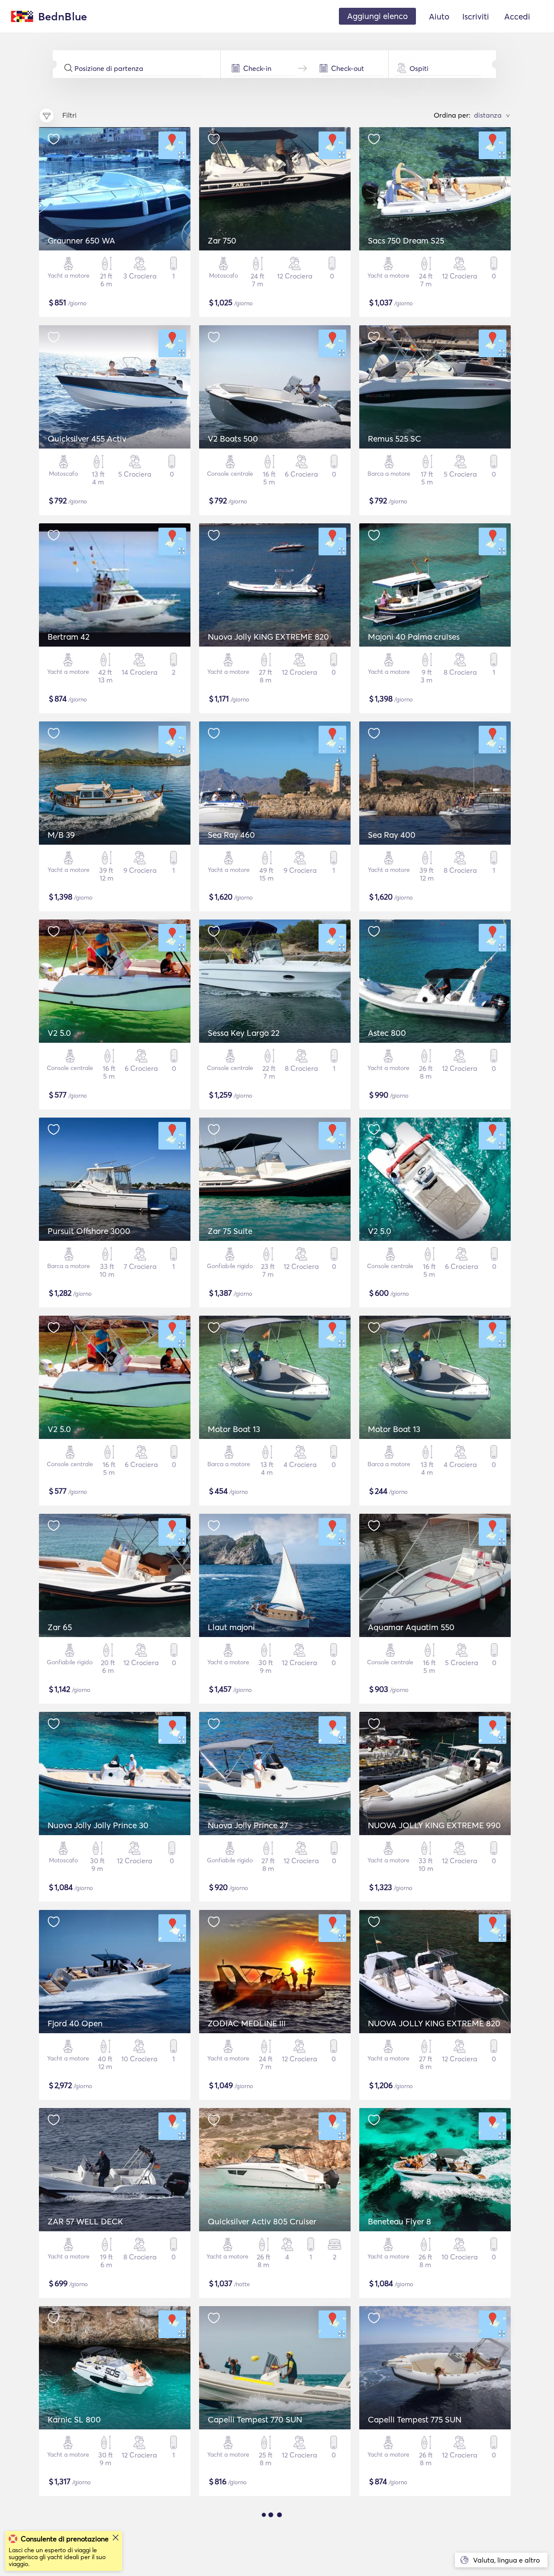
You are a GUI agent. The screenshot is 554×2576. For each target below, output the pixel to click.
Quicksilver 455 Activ (87, 439)
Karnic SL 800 (74, 2419)
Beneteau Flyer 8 (399, 2221)
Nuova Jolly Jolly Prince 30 (98, 1825)
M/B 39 (61, 835)
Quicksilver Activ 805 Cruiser (262, 2221)
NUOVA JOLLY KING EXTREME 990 (434, 1825)
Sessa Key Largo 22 (244, 1033)
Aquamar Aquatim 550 (411, 1627)
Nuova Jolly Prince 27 (248, 1825)
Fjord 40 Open (75, 2023)
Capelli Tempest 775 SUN (415, 2419)
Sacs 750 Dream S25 (406, 240)
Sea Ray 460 (231, 835)
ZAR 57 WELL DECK (85, 2221)
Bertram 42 (69, 637)
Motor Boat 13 (234, 1429)
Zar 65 (60, 1627)
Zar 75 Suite (230, 1231)
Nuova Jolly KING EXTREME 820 (268, 637)
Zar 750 (222, 240)
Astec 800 (387, 1033)
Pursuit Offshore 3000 (89, 1231)
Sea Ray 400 (392, 835)
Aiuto (439, 16)
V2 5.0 (59, 1033)
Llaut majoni (231, 1627)
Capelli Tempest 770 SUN (255, 2419)
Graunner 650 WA (81, 240)
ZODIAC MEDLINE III (247, 2023)
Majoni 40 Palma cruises (414, 637)
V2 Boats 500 (233, 439)
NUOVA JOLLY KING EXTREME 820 (434, 2023)
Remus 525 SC (395, 439)
